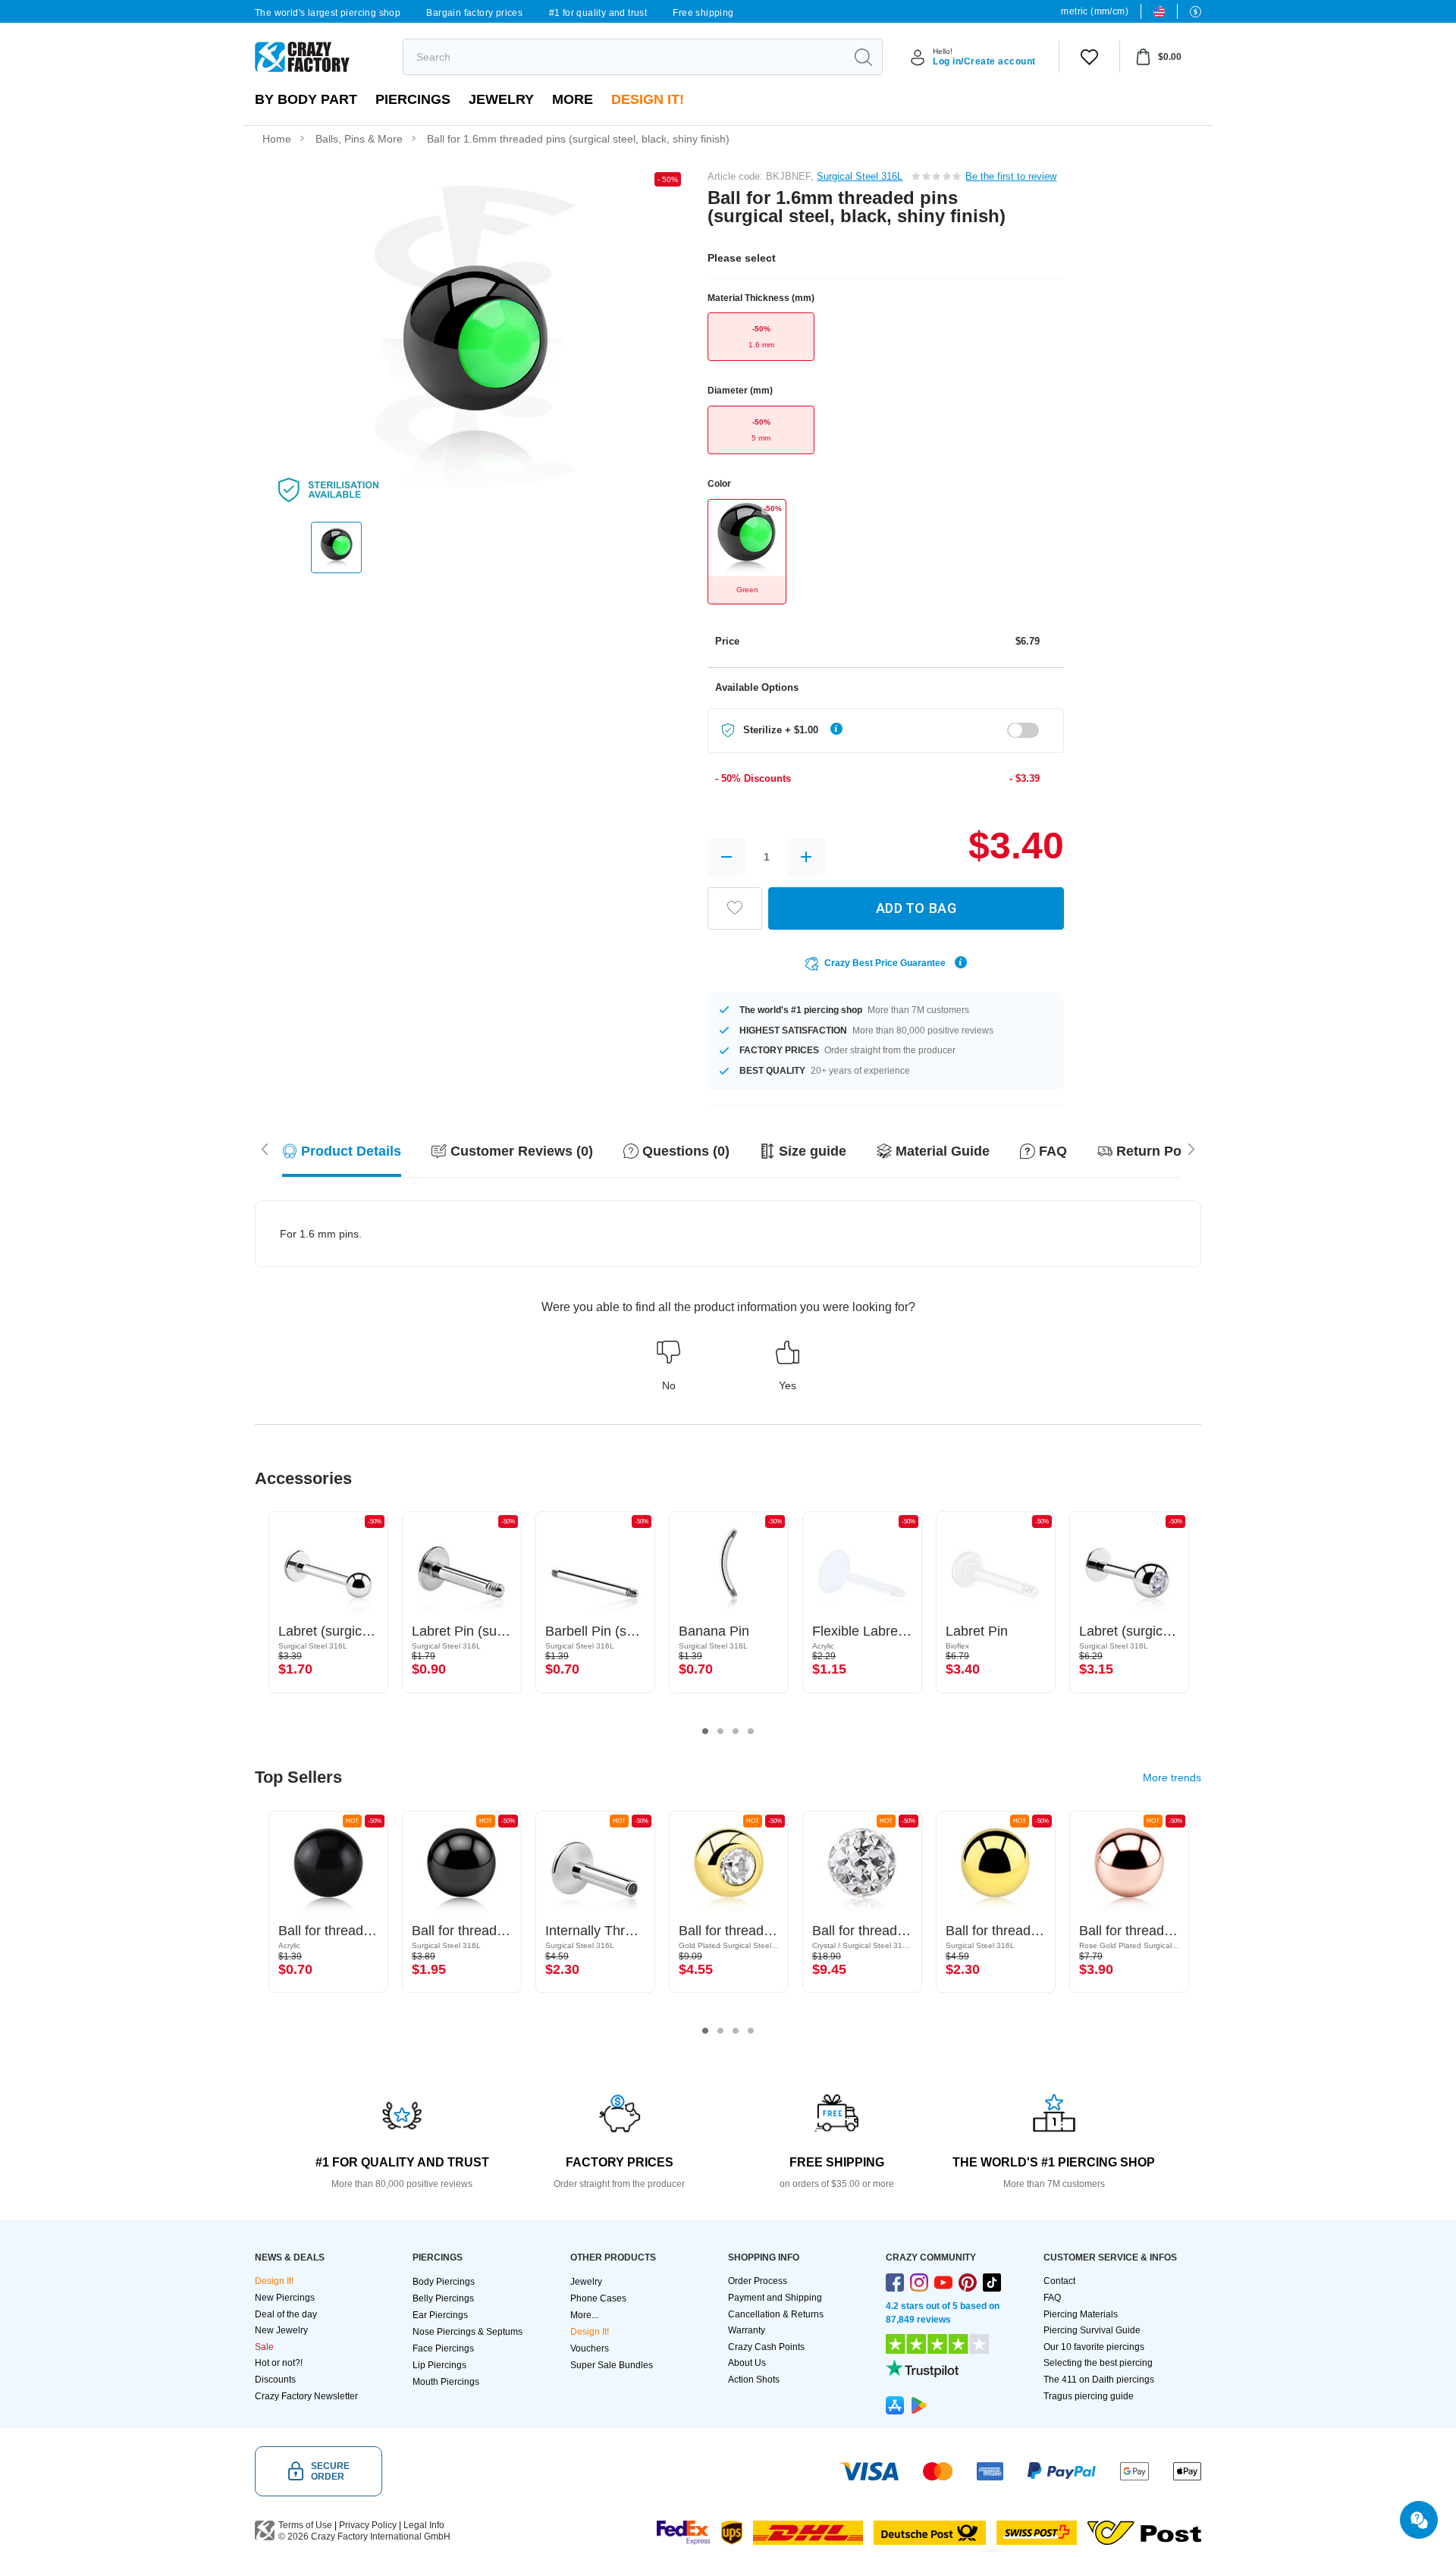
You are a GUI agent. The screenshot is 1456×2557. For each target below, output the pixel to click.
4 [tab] (751, 1731)
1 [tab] (705, 1731)
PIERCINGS (413, 99)
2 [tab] (720, 1731)
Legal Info (424, 2525)
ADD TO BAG (916, 908)
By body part (306, 99)
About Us (747, 2363)
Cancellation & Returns (776, 2314)
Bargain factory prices (474, 13)
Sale (264, 2347)
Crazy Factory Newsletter (306, 2396)
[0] (1089, 57)
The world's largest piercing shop (328, 13)
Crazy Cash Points (766, 2347)
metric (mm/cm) (1095, 11)
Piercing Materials (1081, 2314)
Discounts (275, 2380)
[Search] (863, 57)
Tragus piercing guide (1089, 2396)
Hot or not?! (279, 2363)
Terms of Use (305, 2525)
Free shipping (703, 13)
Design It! (648, 99)
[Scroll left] (1191, 1148)
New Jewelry (281, 2330)
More (573, 99)
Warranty (747, 2330)
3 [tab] (736, 1731)
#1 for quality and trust (598, 13)
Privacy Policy (368, 2525)
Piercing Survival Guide (1092, 2330)
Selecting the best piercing (1098, 2363)
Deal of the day (286, 2314)
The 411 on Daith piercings (1099, 2380)
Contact (1059, 2281)
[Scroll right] (265, 1148)
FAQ (1052, 2298)
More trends (1172, 1777)
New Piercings (285, 2298)
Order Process (758, 2281)
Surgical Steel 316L (860, 176)
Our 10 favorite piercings (1094, 2347)
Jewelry (501, 99)
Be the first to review (1011, 176)
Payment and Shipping (775, 2298)
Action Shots (754, 2380)
